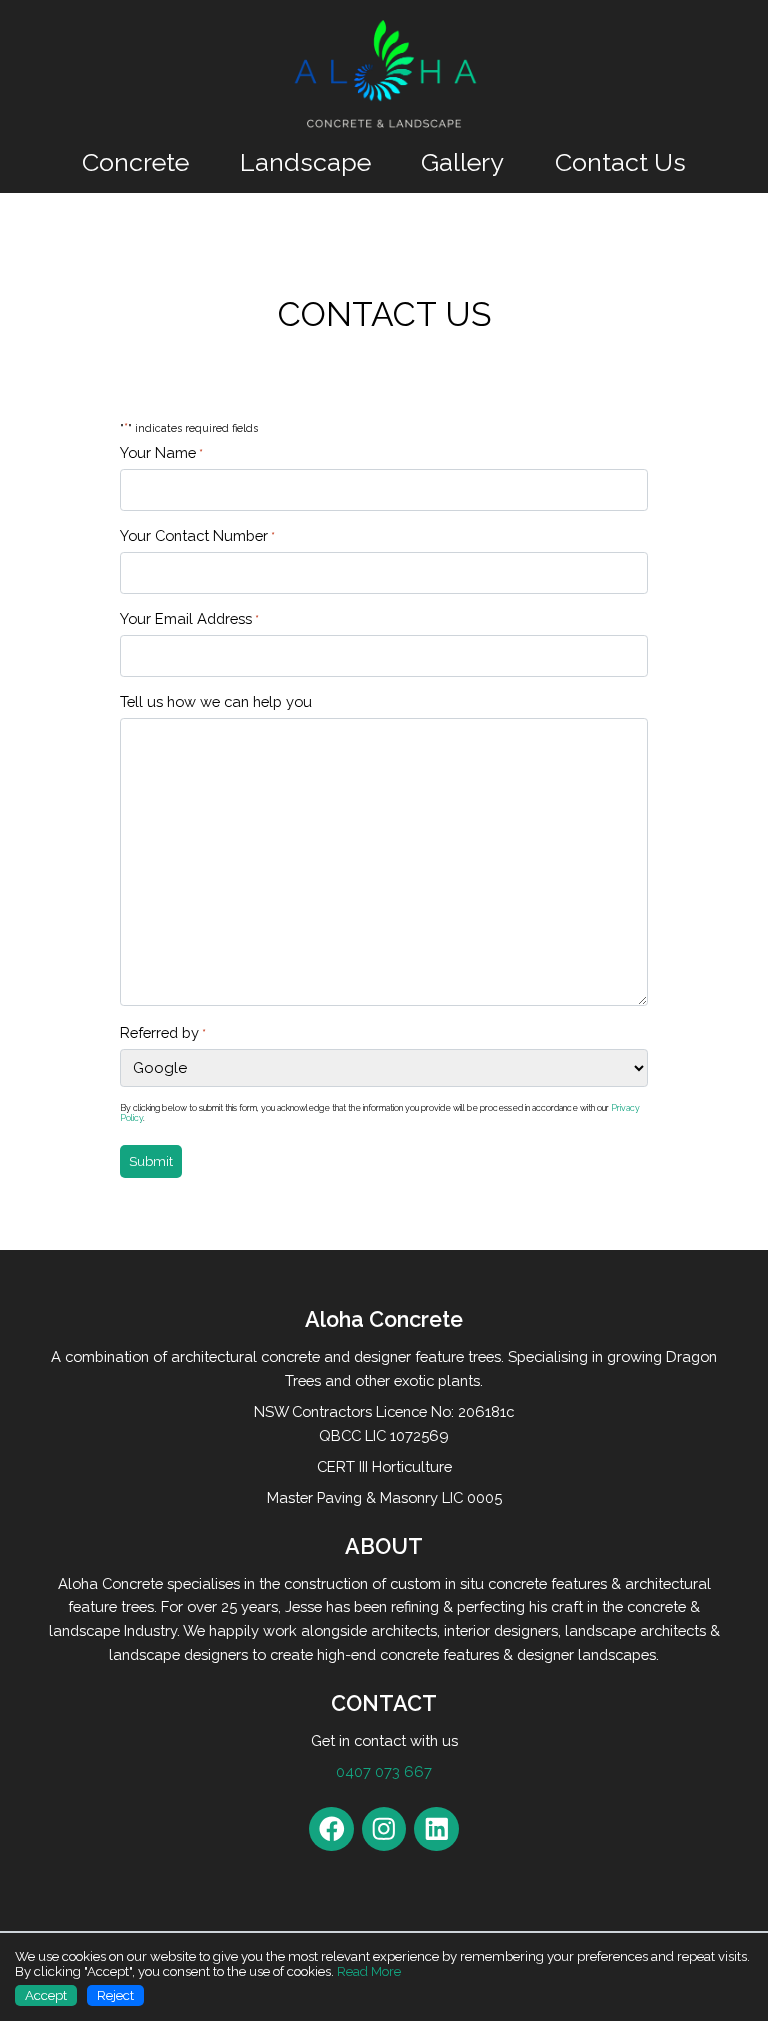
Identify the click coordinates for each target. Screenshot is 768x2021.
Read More (369, 1971)
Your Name (161, 452)
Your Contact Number (197, 535)
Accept (46, 1995)
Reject (115, 1995)
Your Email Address (189, 618)
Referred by (163, 1032)
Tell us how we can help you (216, 701)
